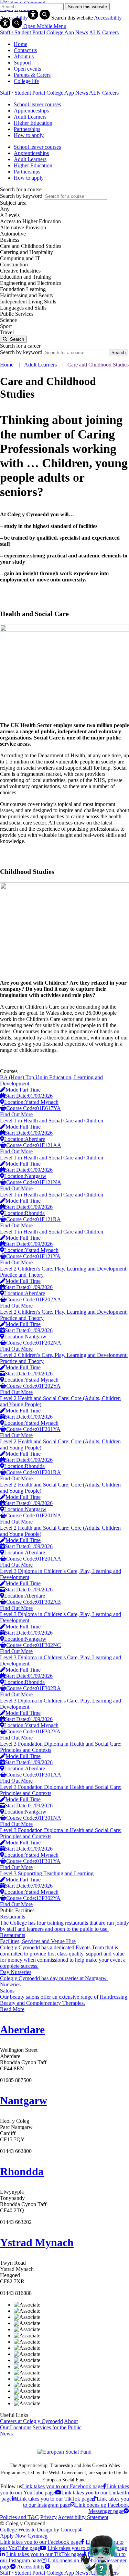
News (82, 32)
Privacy (49, 2517)
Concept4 (71, 2530)
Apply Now (13, 2536)
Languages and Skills (23, 308)
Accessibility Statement (83, 2517)
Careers (110, 32)
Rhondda (22, 2171)
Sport (6, 326)
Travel (7, 332)
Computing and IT (20, 258)
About (71, 2421)
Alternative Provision (23, 227)
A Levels (10, 215)
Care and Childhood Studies (31, 246)
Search (16, 339)
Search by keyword (21, 196)
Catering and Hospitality (26, 252)
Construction (14, 264)
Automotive (13, 234)
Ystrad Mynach (37, 2242)
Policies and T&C (19, 2517)
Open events (27, 69)
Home (20, 44)
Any (5, 209)
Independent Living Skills (28, 302)
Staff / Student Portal (23, 32)
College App (60, 32)
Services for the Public (57, 2427)
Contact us (25, 50)
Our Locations (16, 2427)
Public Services (17, 314)
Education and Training (25, 277)
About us (24, 56)
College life (26, 81)
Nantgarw (24, 2100)
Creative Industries (20, 271)
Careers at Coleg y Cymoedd (31, 2421)
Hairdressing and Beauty (27, 295)
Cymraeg (37, 2536)
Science (8, 320)
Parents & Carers (32, 75)
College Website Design (26, 2530)
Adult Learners (40, 365)
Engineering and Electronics (31, 283)
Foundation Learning (23, 289)
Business (10, 240)
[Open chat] (101, 2555)
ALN (95, 32)
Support (22, 63)
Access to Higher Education (30, 221)
